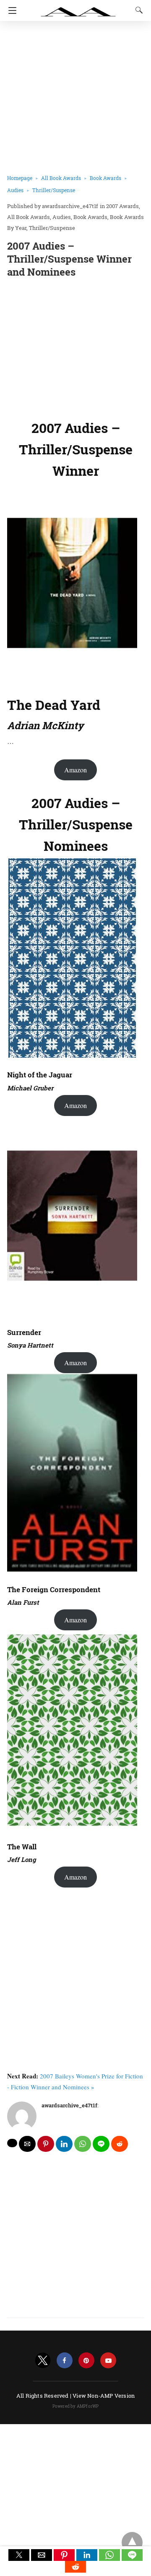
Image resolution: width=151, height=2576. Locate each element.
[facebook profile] (65, 2361)
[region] (75, 347)
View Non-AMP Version (104, 2396)
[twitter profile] (43, 2361)
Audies (15, 190)
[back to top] (132, 2542)
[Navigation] (10, 10)
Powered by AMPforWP (76, 2406)
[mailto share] (27, 2144)
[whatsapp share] (83, 2144)
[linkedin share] (64, 2144)
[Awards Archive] (78, 8)
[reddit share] (120, 2144)
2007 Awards (122, 206)
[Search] (137, 10)
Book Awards (105, 178)
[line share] (101, 2144)
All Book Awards (61, 178)
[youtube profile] (108, 2361)
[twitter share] (12, 2143)
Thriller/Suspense (54, 190)
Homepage (20, 178)
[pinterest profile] (86, 2361)
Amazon (75, 770)
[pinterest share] (46, 2144)
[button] (19, 2555)
